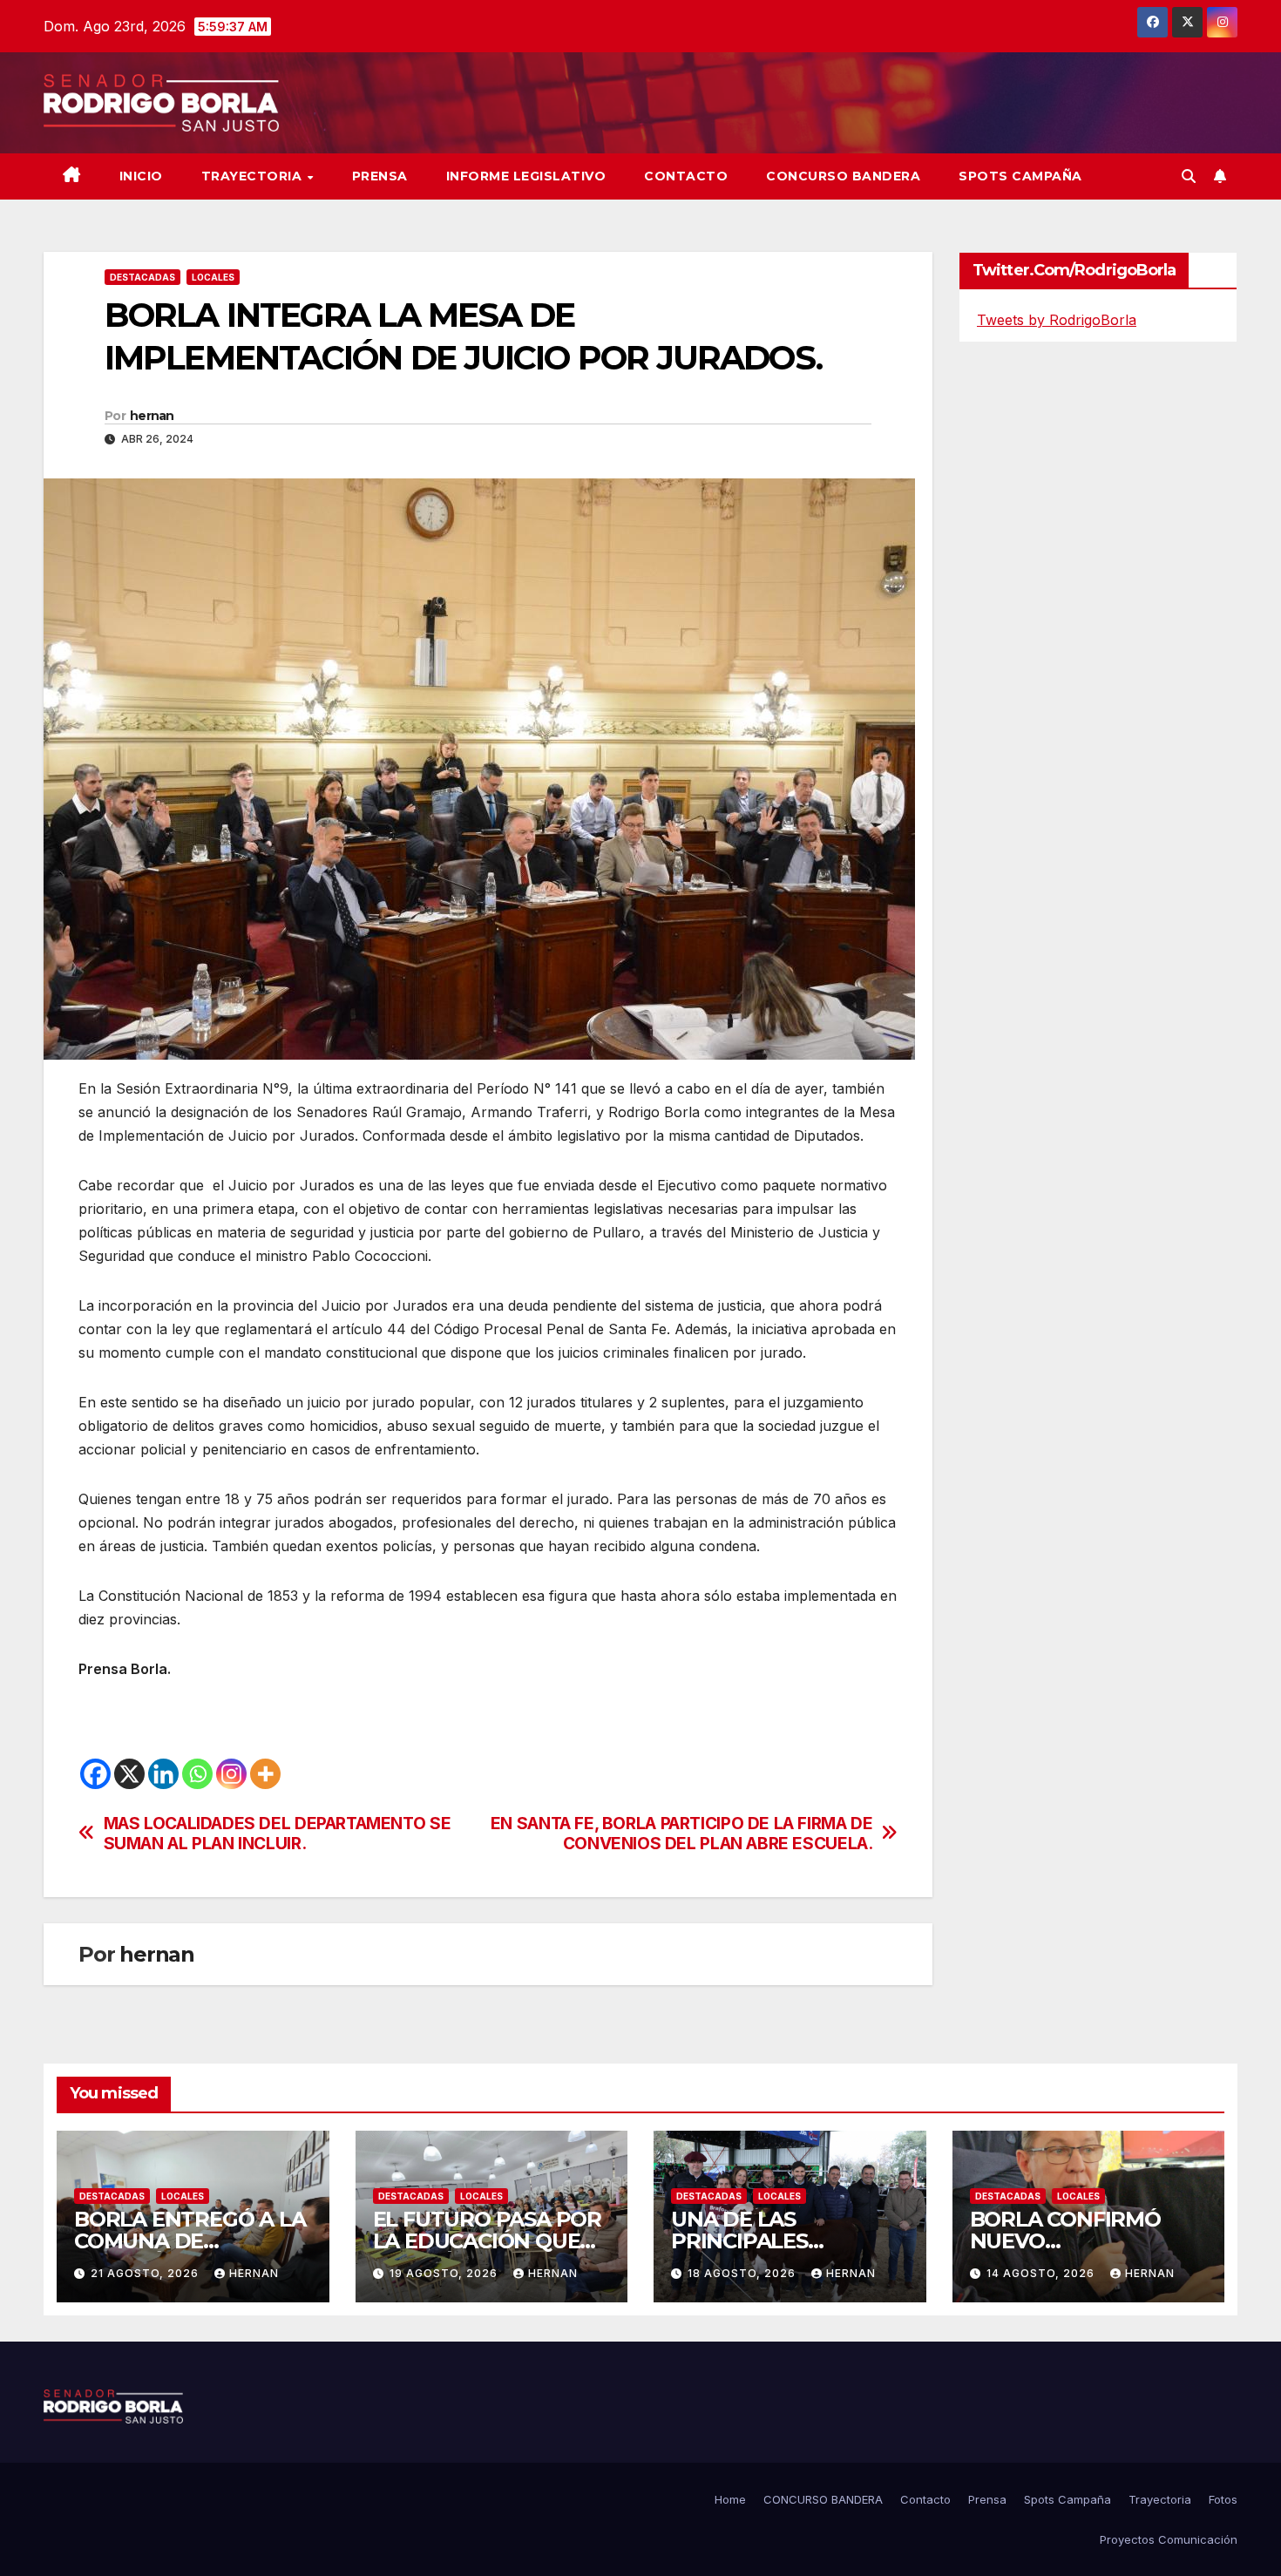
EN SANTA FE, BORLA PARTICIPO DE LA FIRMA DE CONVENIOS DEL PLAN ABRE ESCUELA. (682, 1834)
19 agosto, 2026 (445, 2273)
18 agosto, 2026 (743, 2273)
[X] (129, 1774)
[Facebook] (95, 1774)
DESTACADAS (142, 277)
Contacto (686, 176)
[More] (265, 1774)
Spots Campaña (1067, 2499)
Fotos (1223, 2499)
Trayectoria (254, 176)
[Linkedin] (163, 1774)
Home (730, 2499)
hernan (152, 416)
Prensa (380, 176)
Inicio (141, 176)
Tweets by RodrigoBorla (1057, 320)
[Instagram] (231, 1774)
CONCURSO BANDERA (843, 176)
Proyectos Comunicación (1169, 2539)
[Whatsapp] (197, 1774)
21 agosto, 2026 (146, 2273)
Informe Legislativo (526, 176)
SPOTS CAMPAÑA (1020, 176)
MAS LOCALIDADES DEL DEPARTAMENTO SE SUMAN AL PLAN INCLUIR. (278, 1834)
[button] (1189, 176)
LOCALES (213, 277)
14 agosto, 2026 (1042, 2273)
